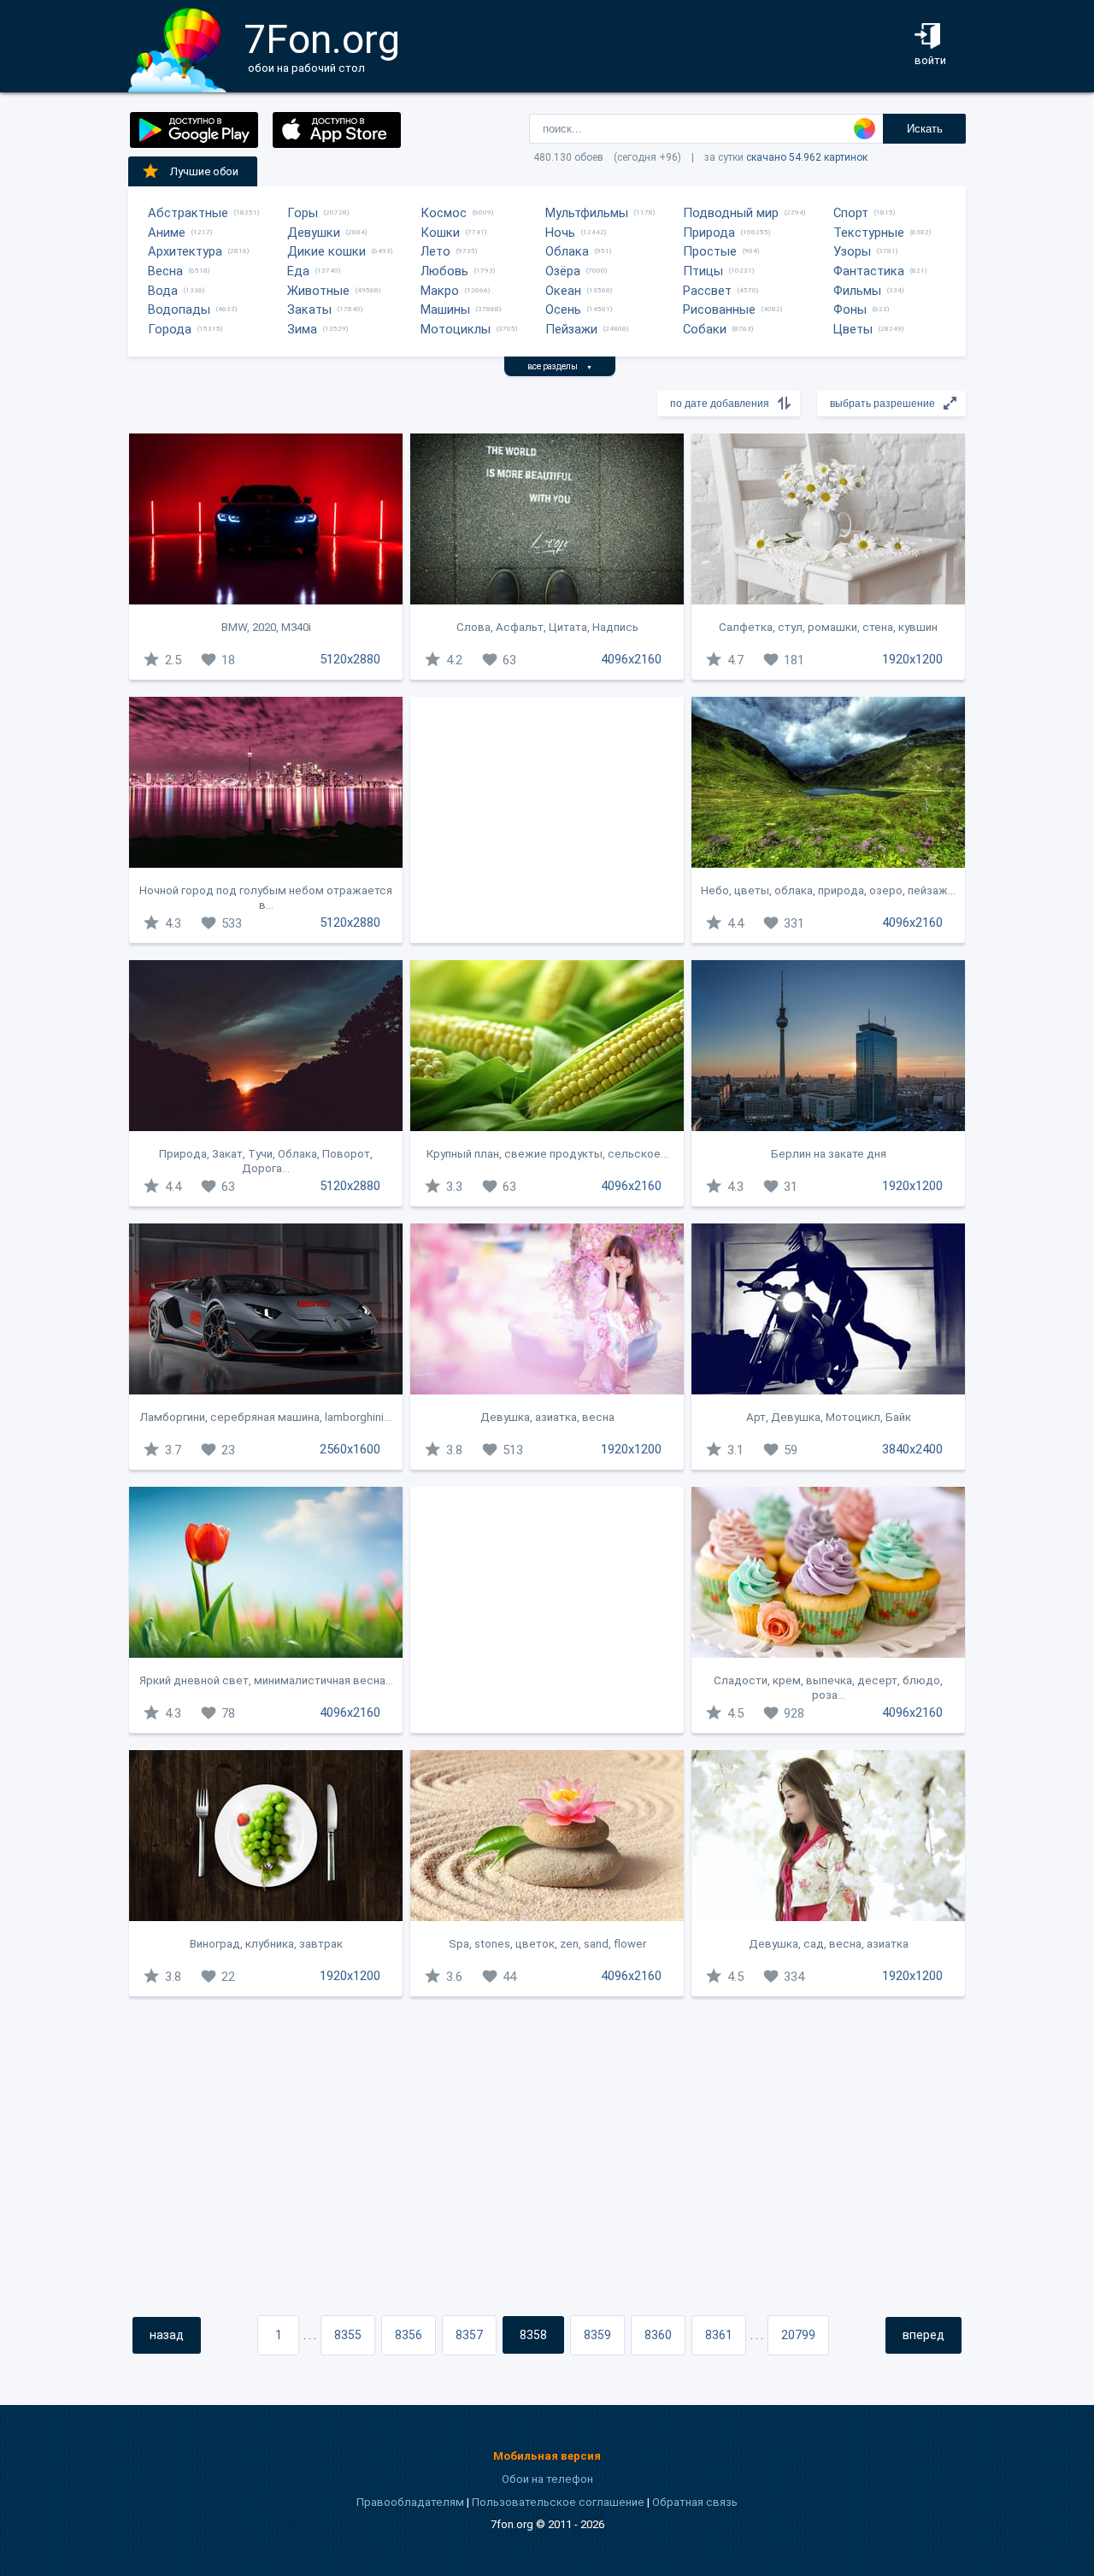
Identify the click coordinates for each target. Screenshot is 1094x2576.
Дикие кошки (326, 251)
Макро (440, 291)
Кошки (440, 233)
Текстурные (869, 233)
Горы (303, 213)
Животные (318, 291)
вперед (923, 2335)
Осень (563, 309)
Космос (444, 213)
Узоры (852, 251)
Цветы (853, 329)
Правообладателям (410, 2502)
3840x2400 (912, 1449)
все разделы (560, 366)
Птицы (703, 271)
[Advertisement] (547, 820)
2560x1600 (350, 1449)
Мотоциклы (456, 329)
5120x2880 (350, 659)
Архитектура (185, 251)
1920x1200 (912, 659)
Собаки (705, 329)
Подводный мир (731, 213)
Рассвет (707, 291)
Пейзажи (571, 329)
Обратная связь (695, 2502)
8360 (658, 2335)
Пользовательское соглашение (558, 2502)
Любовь (444, 271)
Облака (567, 251)
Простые (710, 251)
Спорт (851, 213)
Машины (445, 309)
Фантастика (869, 271)
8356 (409, 2335)
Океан (563, 291)
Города (170, 329)
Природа (709, 233)
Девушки (314, 233)
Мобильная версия (547, 2456)
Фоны (850, 309)
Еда (298, 271)
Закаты (309, 309)
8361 (719, 2335)
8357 (469, 2335)
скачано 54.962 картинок (807, 157)
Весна (165, 271)
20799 (798, 2335)
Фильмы (857, 291)
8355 (348, 2335)
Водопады (179, 309)
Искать (925, 129)
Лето (435, 251)
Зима (302, 329)
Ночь (560, 233)
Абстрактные (188, 213)
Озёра (563, 271)
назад (167, 2335)
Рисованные (719, 309)
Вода (163, 291)
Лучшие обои (204, 171)
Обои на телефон (547, 2479)
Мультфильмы (587, 213)
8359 (597, 2335)
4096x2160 (631, 659)
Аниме (167, 233)
